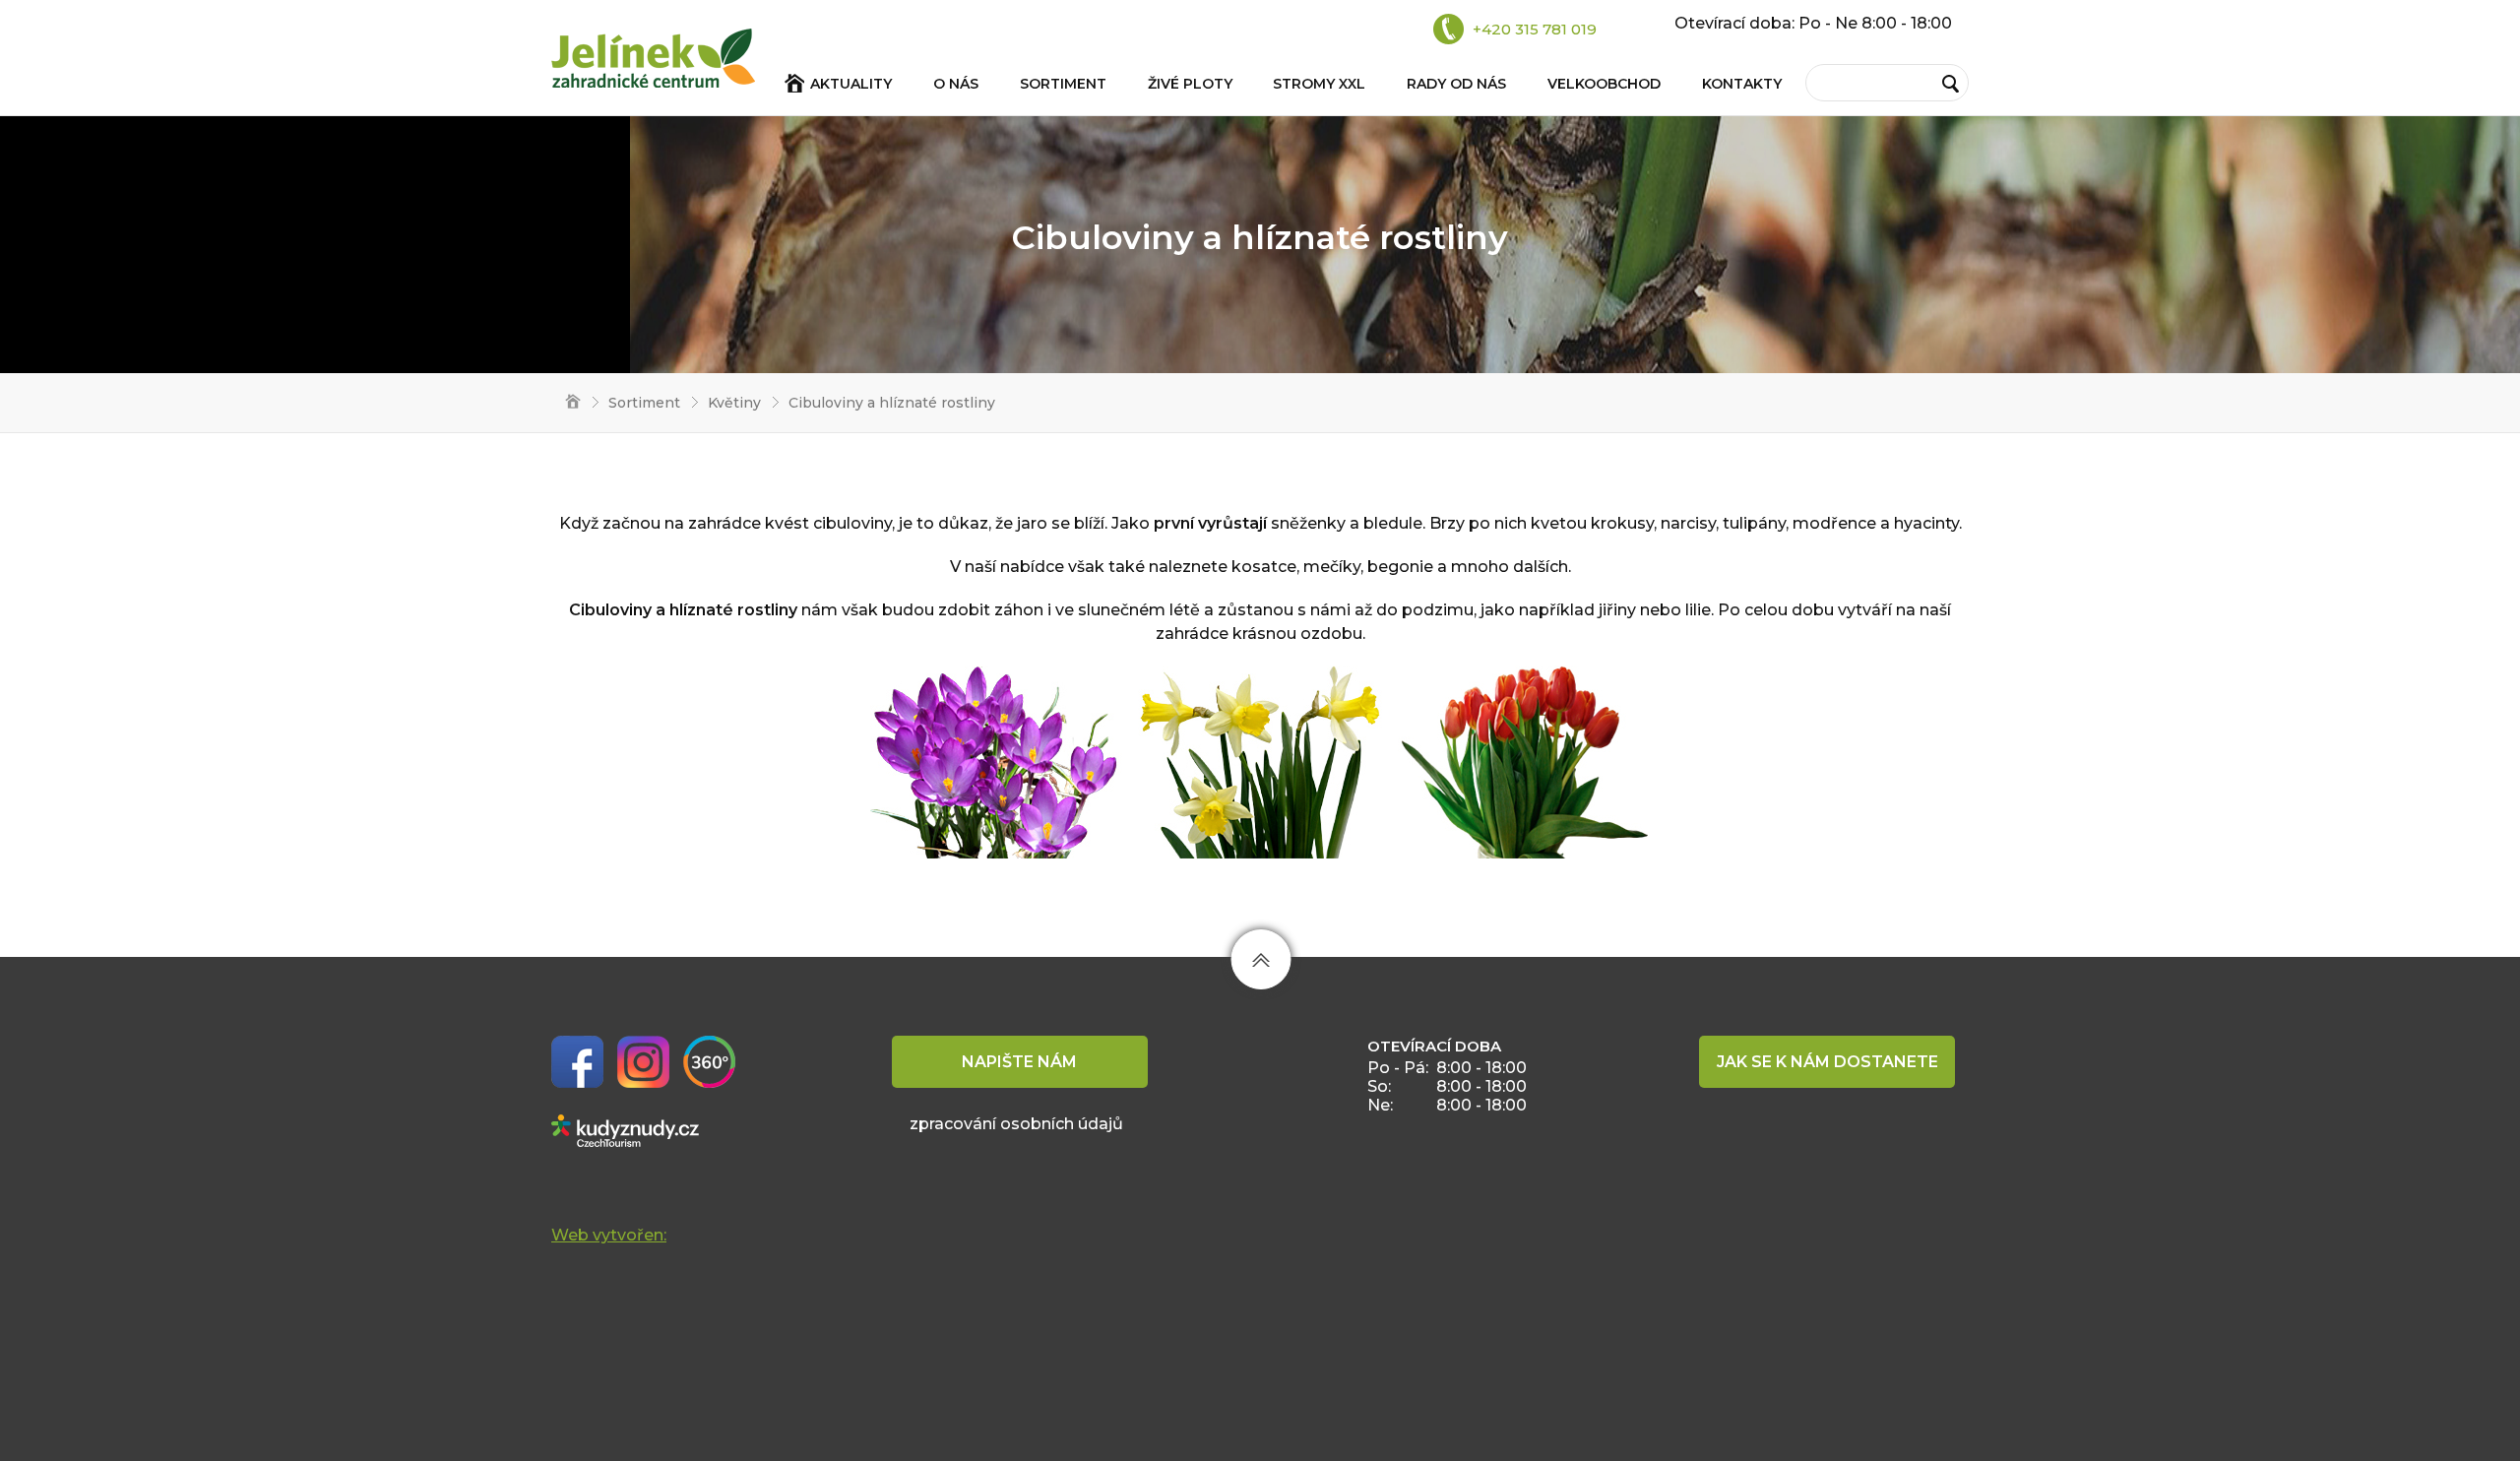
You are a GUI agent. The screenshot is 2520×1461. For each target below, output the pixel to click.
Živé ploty (1190, 84)
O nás (956, 84)
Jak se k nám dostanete (1827, 1062)
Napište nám (1019, 1062)
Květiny (734, 403)
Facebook (577, 1062)
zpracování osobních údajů (1016, 1124)
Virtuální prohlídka (709, 1062)
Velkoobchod (1604, 84)
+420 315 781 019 (1535, 29)
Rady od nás (1456, 84)
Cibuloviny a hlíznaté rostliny (892, 403)
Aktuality (851, 84)
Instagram (643, 1062)
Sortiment (1063, 84)
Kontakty (1742, 84)
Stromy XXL (1319, 84)
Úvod (566, 403)
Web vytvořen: (609, 1235)
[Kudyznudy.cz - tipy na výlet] (625, 1130)
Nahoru (1261, 959)
